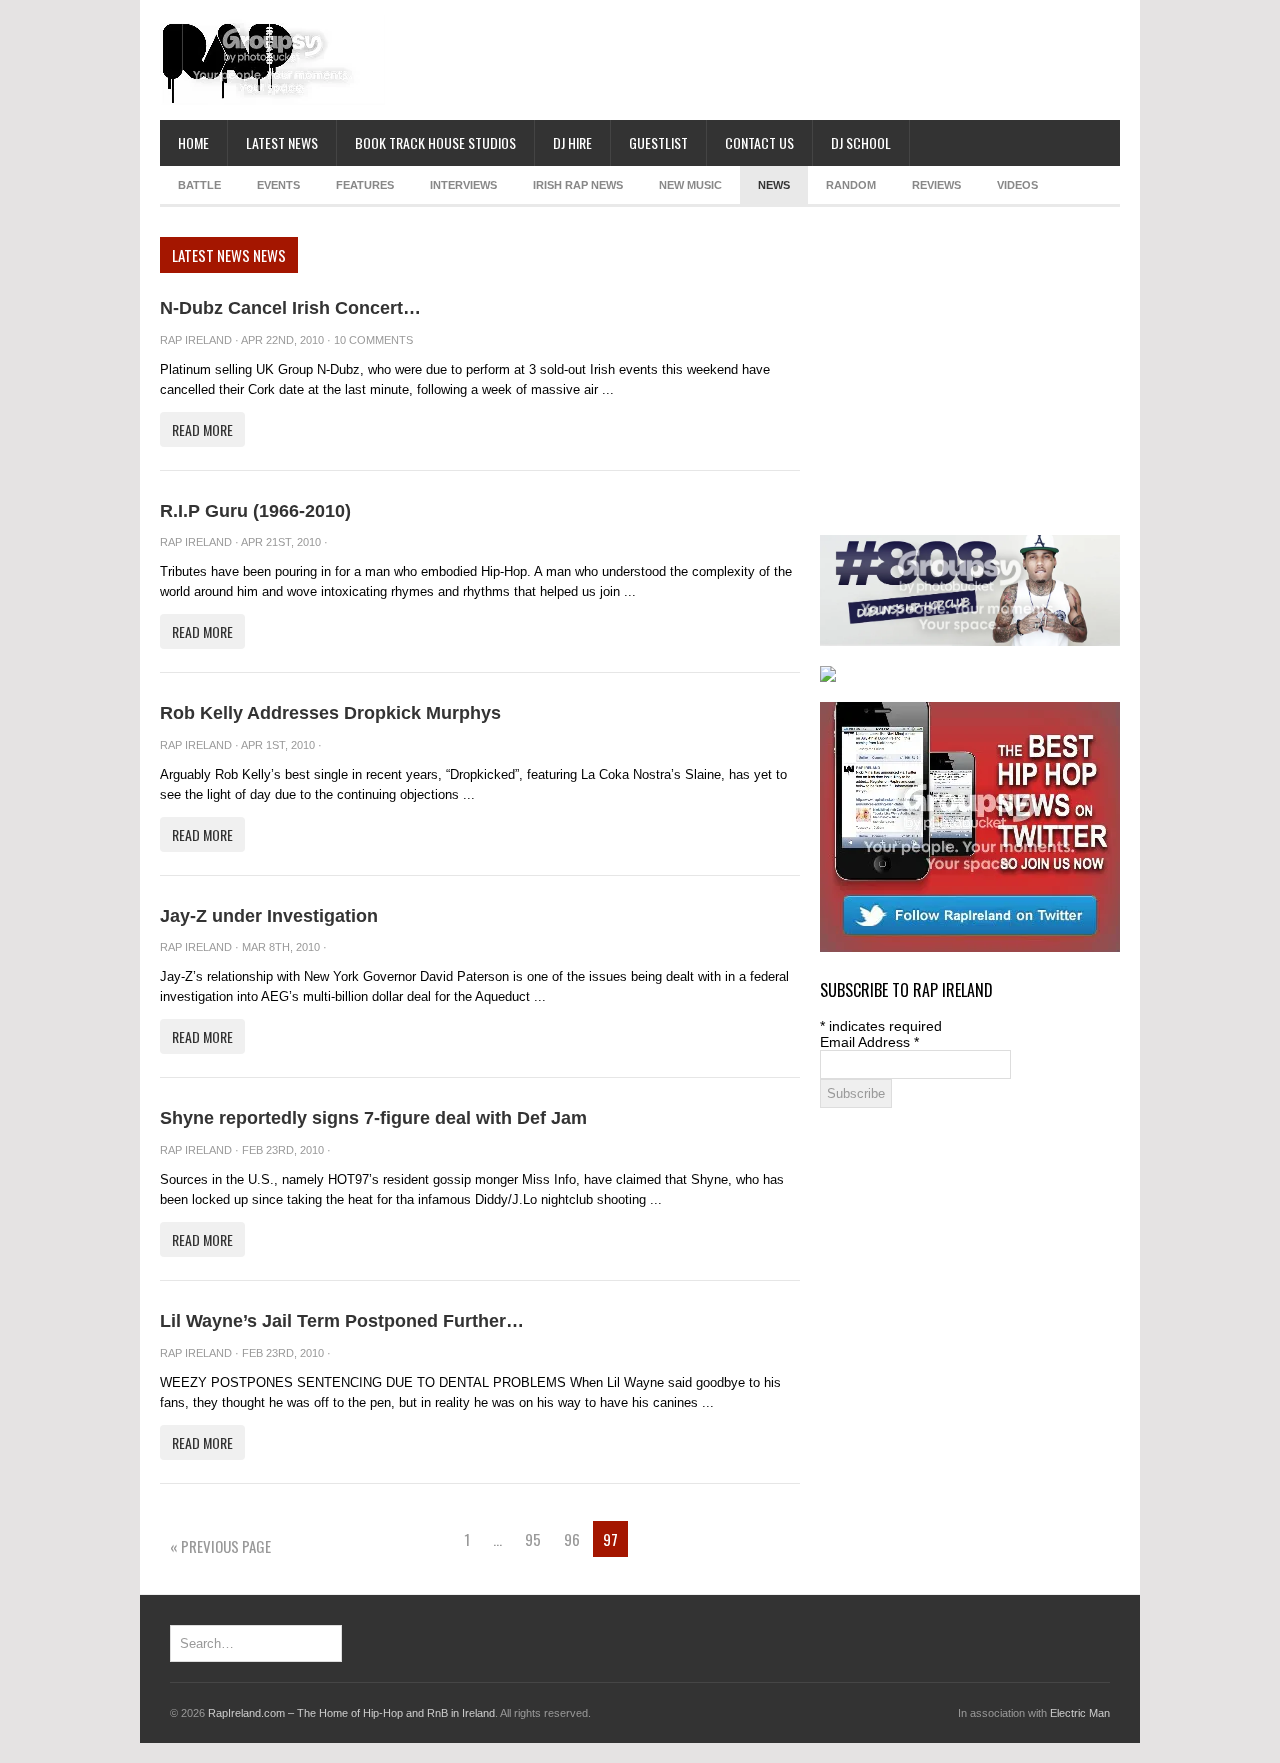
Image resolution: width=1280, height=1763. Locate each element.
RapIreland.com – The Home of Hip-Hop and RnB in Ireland (351, 1713)
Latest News (282, 142)
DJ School (861, 142)
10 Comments (373, 340)
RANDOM (851, 185)
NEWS (774, 185)
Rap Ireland (196, 340)
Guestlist (658, 142)
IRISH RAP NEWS (578, 185)
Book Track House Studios (435, 142)
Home (193, 142)
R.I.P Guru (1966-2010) (255, 511)
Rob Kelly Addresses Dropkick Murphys (330, 713)
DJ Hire (572, 142)
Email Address (869, 1042)
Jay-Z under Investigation (269, 916)
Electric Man (1080, 1713)
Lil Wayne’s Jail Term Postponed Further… (342, 1321)
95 (533, 1539)
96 (572, 1539)
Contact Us (759, 142)
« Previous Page (220, 1546)
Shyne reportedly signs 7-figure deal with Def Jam (373, 1118)
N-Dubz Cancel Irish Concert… (290, 308)
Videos (1017, 185)
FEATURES (365, 185)
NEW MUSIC (690, 185)
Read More (202, 429)
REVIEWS (936, 185)
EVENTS (278, 185)
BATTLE (199, 185)
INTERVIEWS (463, 185)
